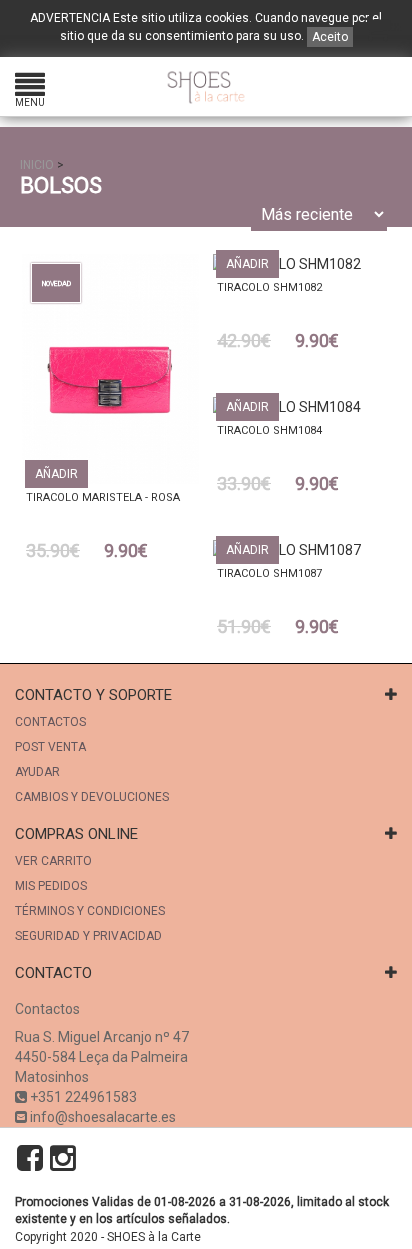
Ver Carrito (53, 861)
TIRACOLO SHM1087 (269, 573)
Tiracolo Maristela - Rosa (103, 497)
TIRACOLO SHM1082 (269, 287)
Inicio (37, 165)
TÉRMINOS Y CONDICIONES (90, 911)
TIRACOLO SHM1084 (269, 430)
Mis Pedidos (51, 886)
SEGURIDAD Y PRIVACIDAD (88, 936)
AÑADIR (56, 474)
